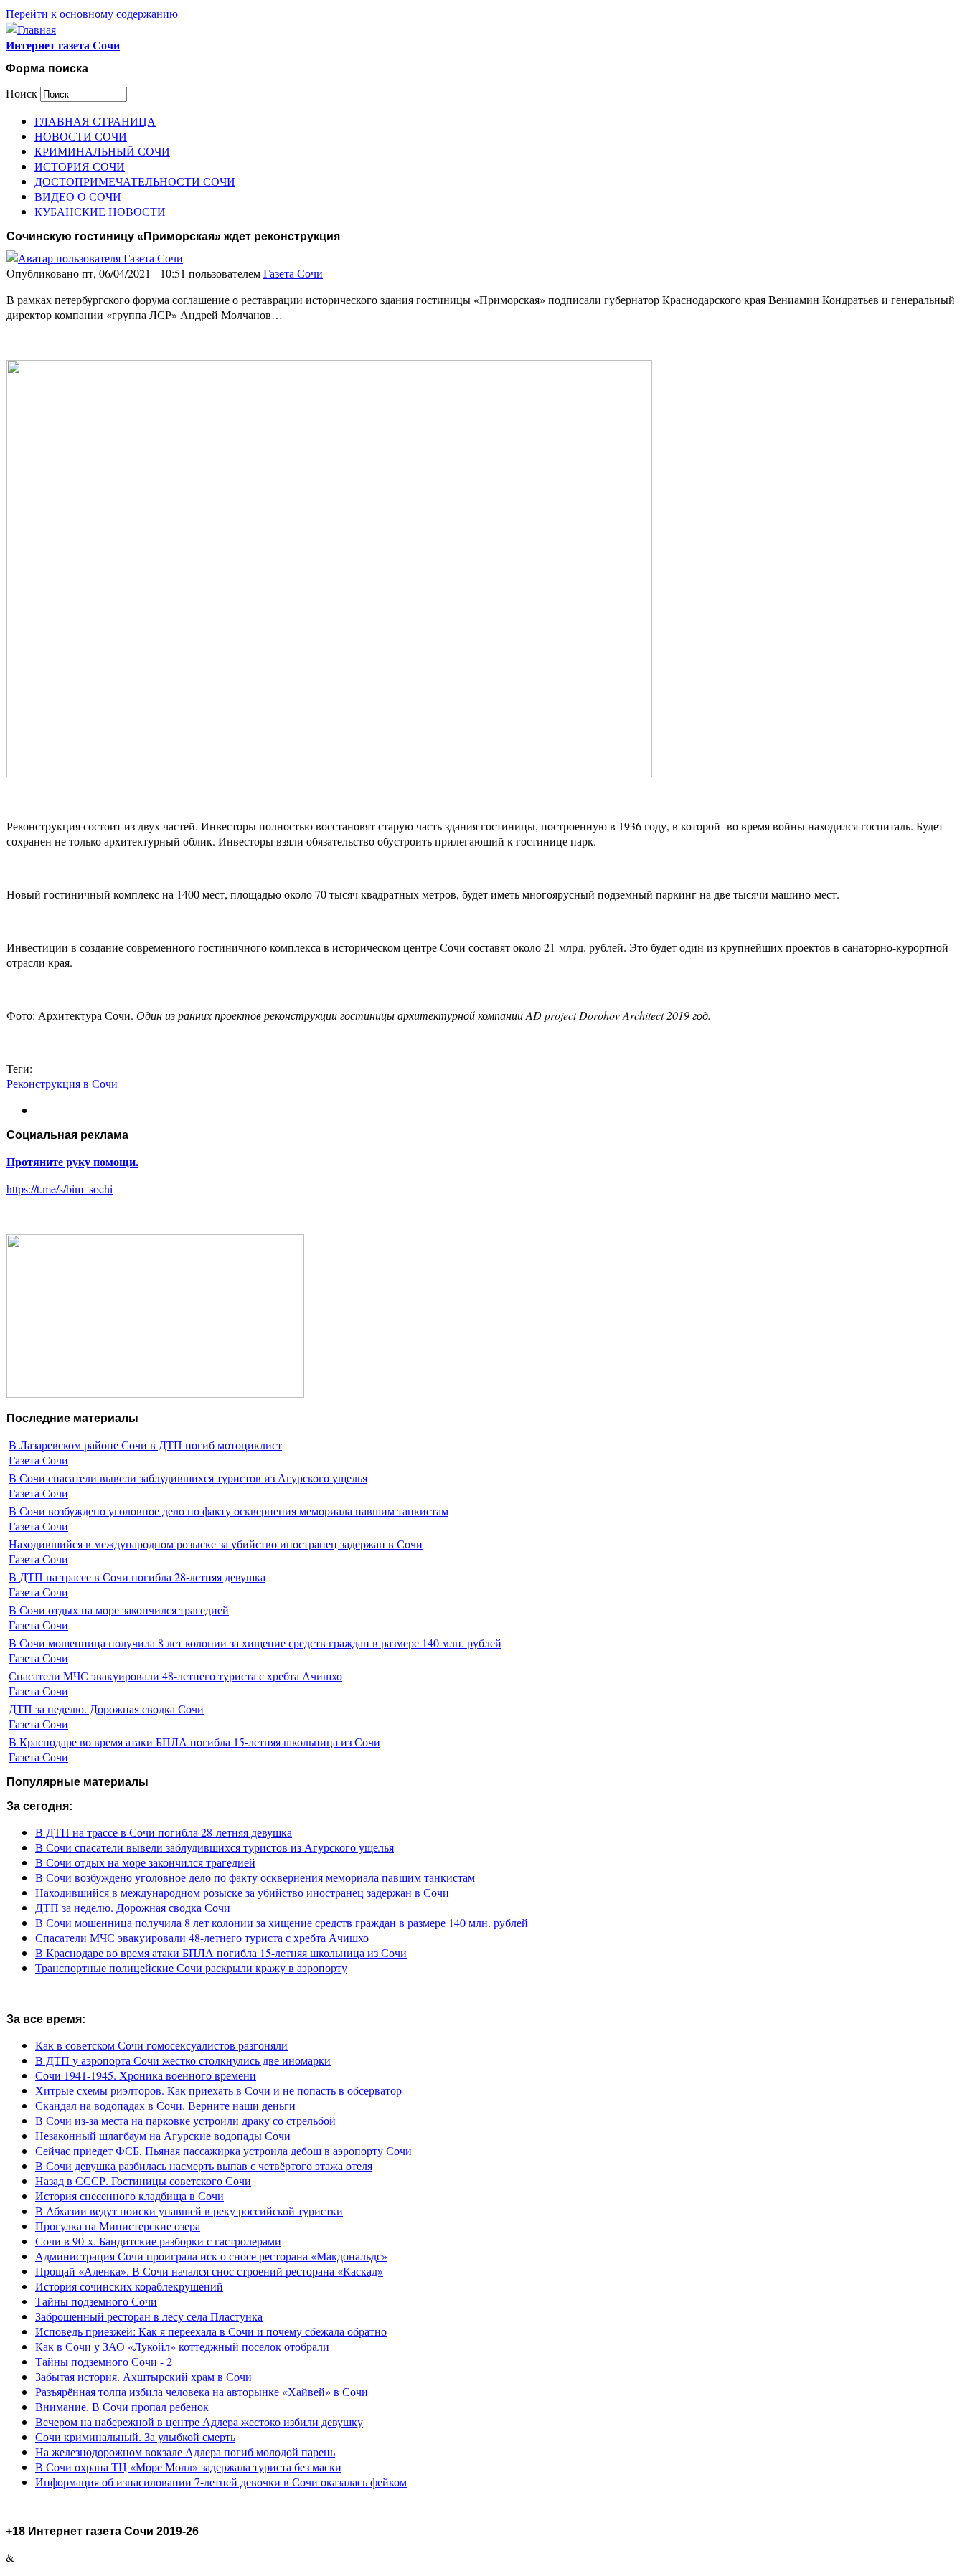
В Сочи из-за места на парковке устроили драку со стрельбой (185, 2120)
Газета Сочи (293, 273)
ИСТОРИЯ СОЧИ (80, 166)
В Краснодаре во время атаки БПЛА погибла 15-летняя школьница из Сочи (194, 1742)
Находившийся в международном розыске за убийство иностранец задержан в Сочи (216, 1544)
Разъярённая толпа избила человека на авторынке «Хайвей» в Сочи (202, 2391)
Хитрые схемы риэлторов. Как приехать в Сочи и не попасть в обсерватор (218, 2090)
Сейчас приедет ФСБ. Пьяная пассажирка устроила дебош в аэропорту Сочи (223, 2150)
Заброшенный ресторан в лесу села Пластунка (149, 2316)
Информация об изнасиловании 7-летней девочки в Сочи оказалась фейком (221, 2482)
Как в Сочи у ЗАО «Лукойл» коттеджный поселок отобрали (182, 2346)
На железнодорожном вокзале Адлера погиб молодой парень (185, 2452)
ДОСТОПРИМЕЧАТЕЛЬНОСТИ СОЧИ (135, 181)
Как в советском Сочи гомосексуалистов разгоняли (161, 2045)
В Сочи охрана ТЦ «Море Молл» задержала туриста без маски (188, 2467)
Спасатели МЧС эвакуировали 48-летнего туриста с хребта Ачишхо (175, 1676)
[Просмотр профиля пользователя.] (95, 258)
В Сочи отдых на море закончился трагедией (119, 1610)
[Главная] (31, 29)
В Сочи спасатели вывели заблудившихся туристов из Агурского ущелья (188, 1478)
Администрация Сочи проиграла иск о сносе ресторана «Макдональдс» (211, 2256)
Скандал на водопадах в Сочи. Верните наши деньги (165, 2105)
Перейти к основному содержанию (92, 13)
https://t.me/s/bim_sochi (60, 1189)
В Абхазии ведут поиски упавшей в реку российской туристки (189, 2211)
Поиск (23, 93)
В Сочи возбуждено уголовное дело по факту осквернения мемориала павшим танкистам (228, 1511)
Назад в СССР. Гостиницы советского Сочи (143, 2180)
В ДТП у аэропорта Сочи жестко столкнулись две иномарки (183, 2060)
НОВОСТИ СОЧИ (81, 136)
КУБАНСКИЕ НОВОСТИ (100, 211)
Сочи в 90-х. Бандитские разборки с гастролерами (158, 2241)
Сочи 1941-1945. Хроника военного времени (146, 2075)
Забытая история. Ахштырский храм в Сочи (143, 2376)
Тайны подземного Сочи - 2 (104, 2361)
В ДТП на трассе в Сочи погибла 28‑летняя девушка (137, 1577)
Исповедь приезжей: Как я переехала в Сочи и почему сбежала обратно (211, 2331)
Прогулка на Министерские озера (118, 2226)
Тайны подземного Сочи (96, 2301)
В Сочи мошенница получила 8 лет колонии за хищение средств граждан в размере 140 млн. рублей (255, 1643)
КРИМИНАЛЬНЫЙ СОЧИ (102, 151)
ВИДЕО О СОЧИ (78, 196)
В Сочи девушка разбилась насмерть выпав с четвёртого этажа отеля (204, 2165)
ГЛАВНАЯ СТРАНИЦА (95, 121)
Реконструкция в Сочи (62, 1083)
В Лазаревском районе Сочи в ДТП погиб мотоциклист (145, 1445)
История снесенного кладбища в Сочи (129, 2196)
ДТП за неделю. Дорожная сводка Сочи (106, 1709)
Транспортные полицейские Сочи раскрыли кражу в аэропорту (191, 1967)
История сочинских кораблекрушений (129, 2286)
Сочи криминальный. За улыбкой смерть (135, 2437)
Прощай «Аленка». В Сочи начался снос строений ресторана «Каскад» (209, 2271)
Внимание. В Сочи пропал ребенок (122, 2406)
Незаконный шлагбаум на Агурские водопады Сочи (163, 2135)
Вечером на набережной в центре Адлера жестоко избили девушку (199, 2421)
